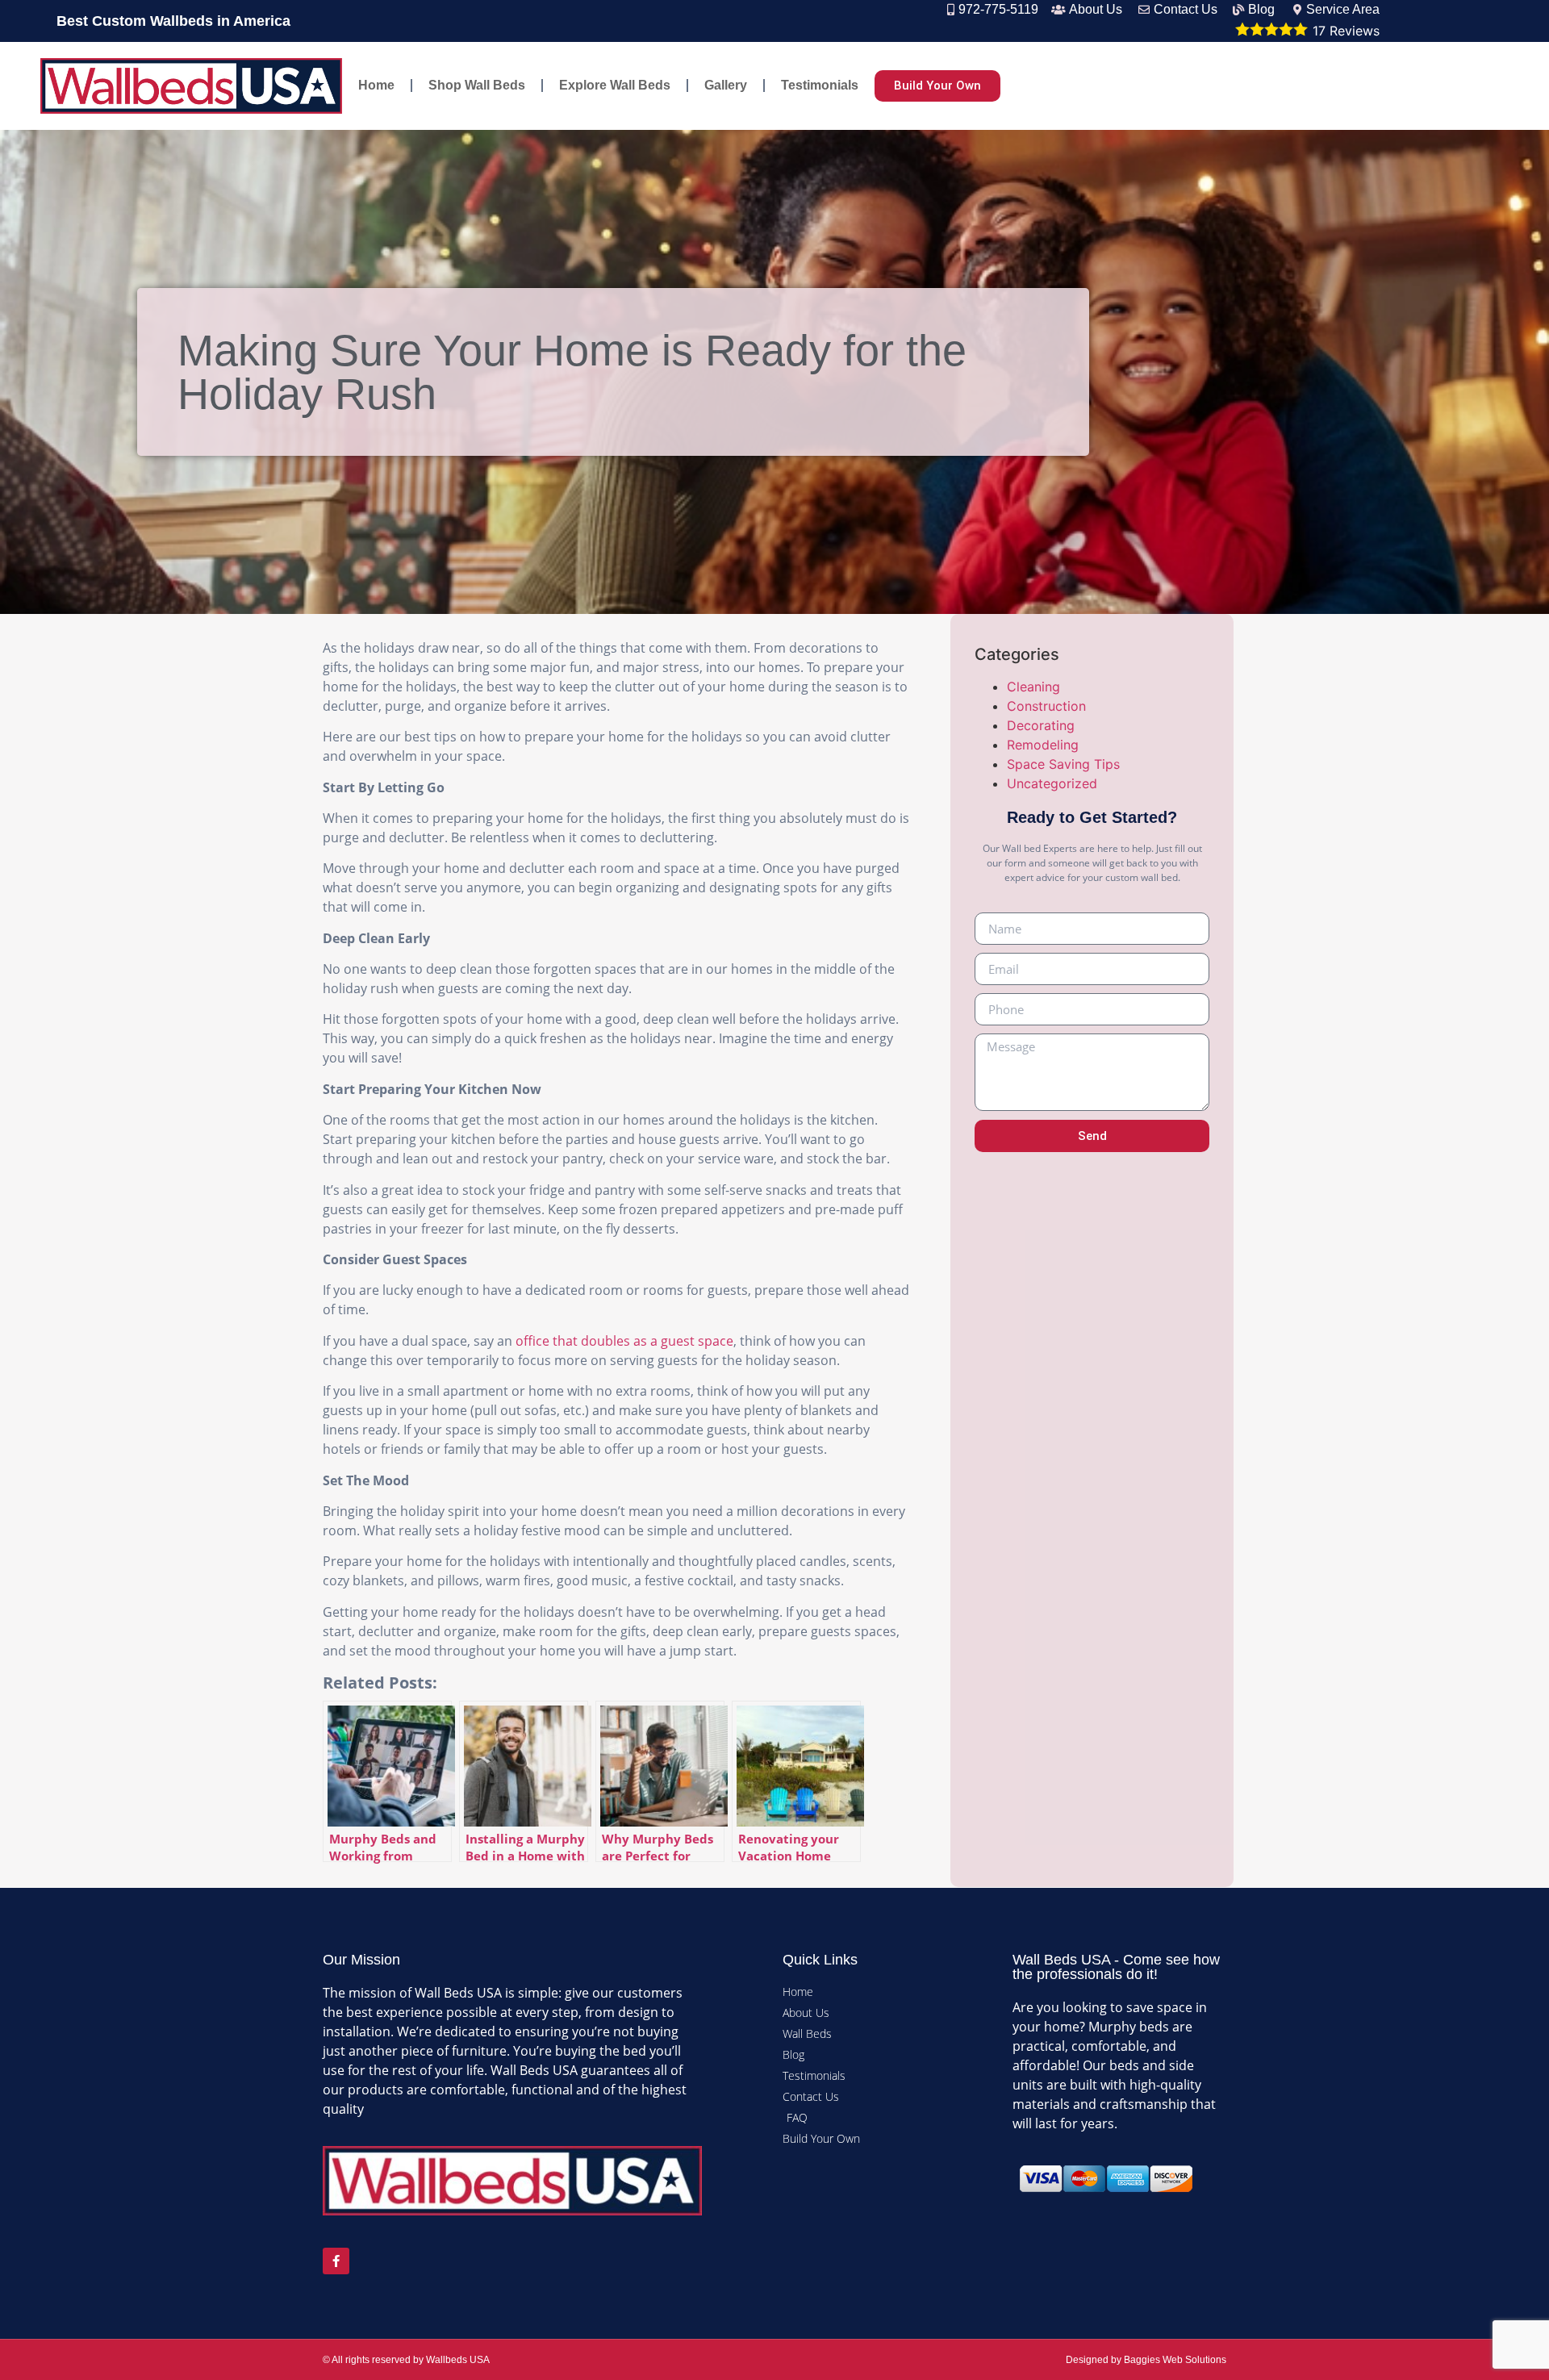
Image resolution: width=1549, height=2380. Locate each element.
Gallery (726, 85)
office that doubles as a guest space (624, 1341)
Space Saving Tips (1063, 764)
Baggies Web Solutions (1175, 2360)
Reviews (1346, 31)
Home (376, 85)
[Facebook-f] (336, 2261)
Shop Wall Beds (477, 85)
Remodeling (1043, 745)
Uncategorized (1052, 783)
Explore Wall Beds (615, 85)
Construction (1046, 706)
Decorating (1041, 725)
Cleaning (1033, 687)
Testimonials (820, 85)
